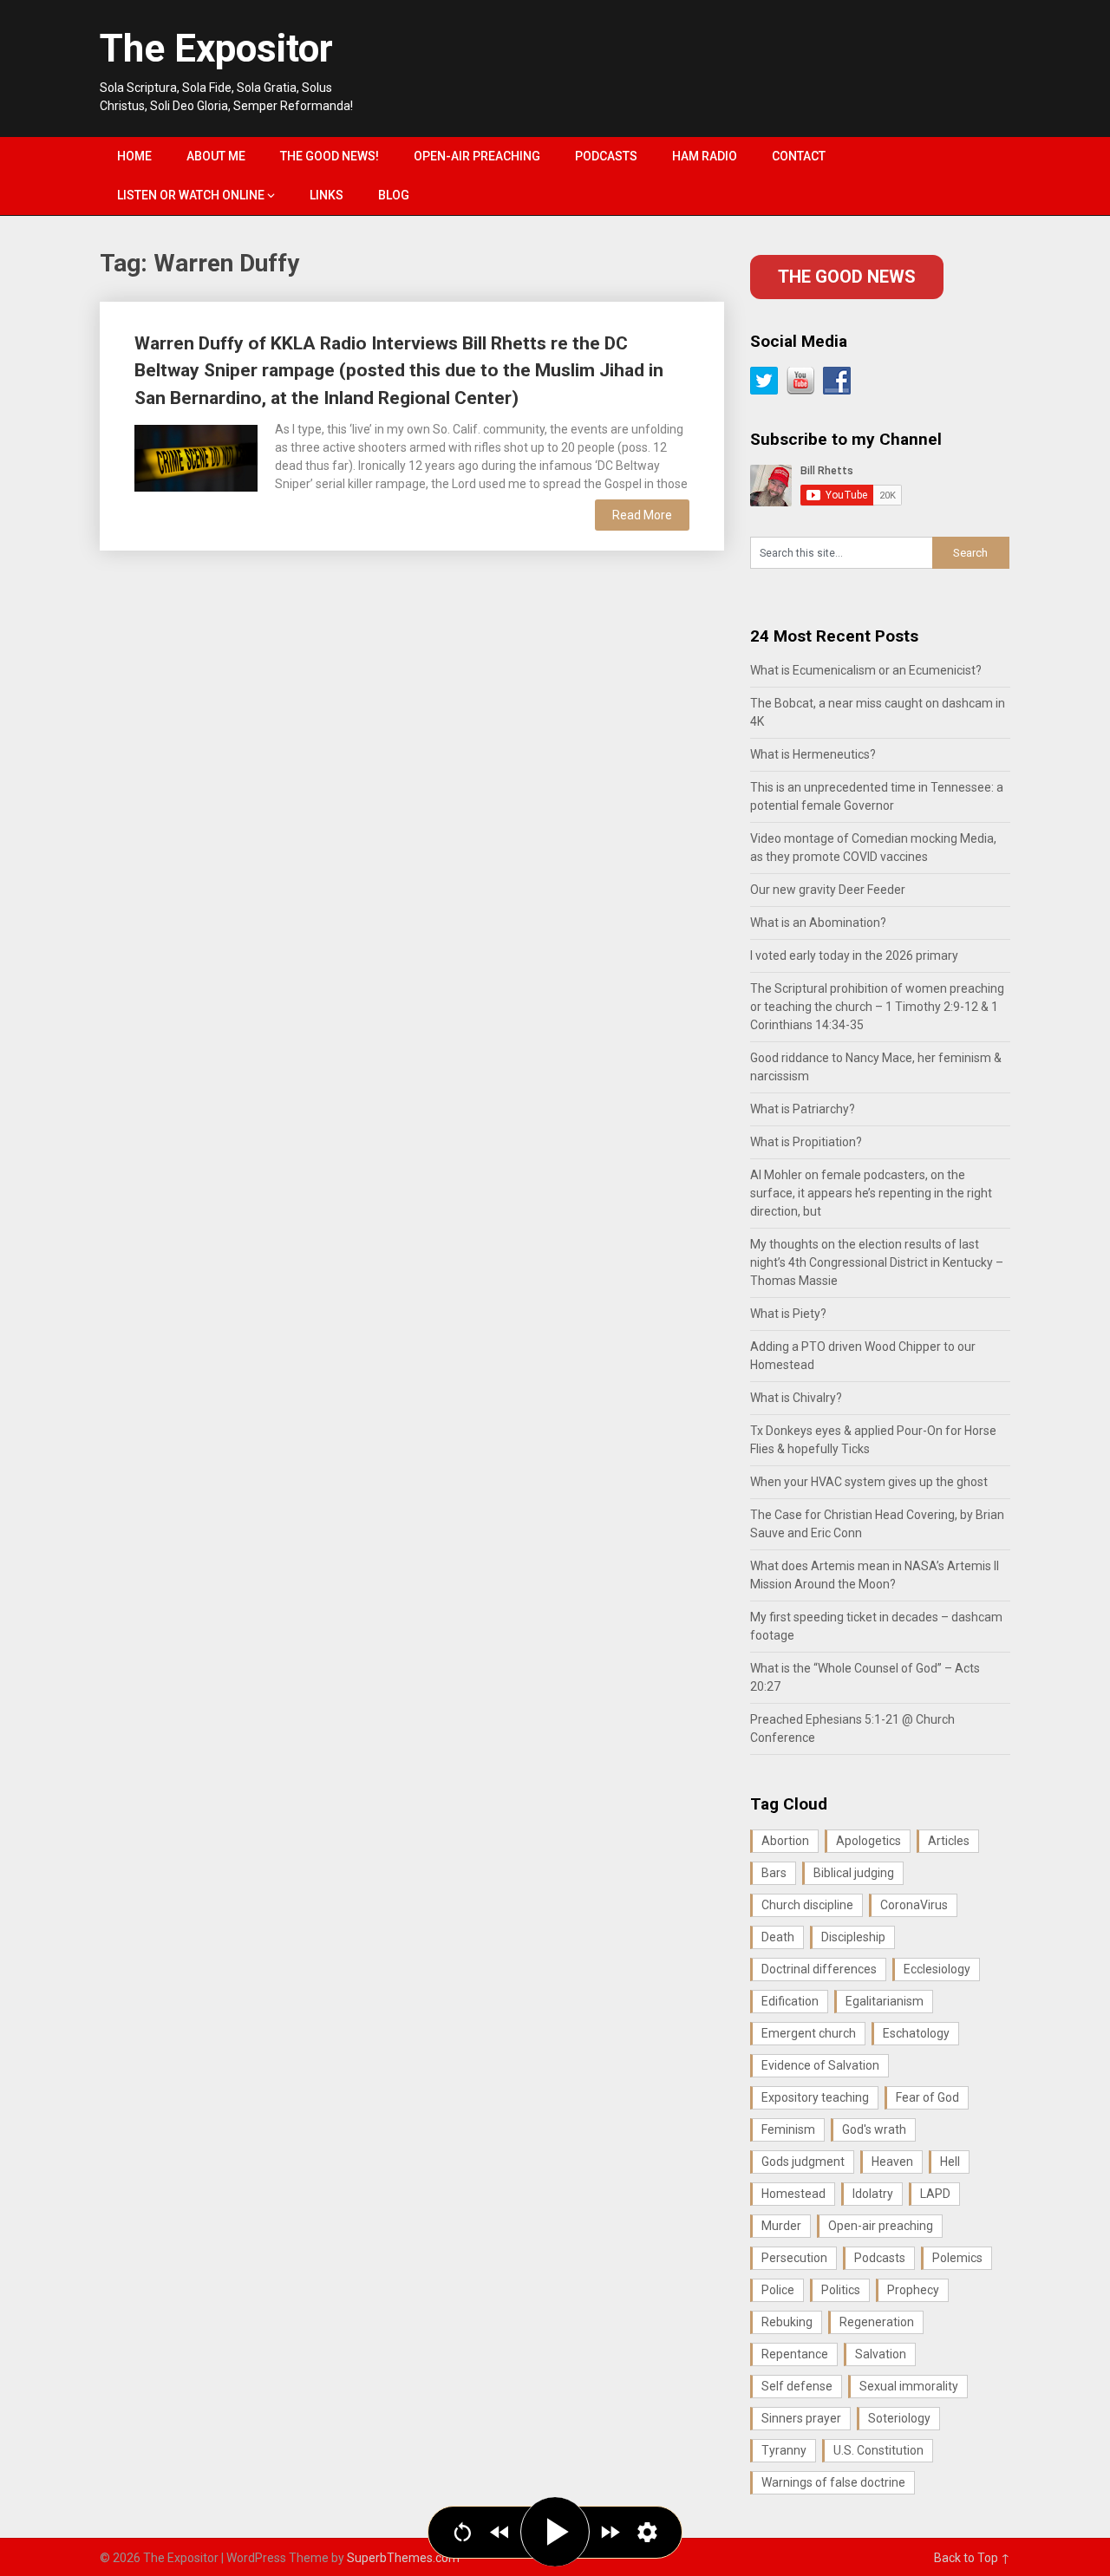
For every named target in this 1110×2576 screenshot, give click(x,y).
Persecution (794, 2258)
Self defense (797, 2386)
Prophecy (913, 2290)
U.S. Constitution (878, 2450)
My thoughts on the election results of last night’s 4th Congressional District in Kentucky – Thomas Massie (877, 1262)
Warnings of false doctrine (833, 2482)
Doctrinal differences (819, 1969)
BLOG (394, 195)
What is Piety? (788, 1314)
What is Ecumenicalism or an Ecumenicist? (866, 670)
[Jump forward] (610, 2532)
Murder (781, 2226)
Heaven (892, 2162)
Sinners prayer (801, 2418)
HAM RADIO (705, 156)
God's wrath (874, 2129)
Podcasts (880, 2258)
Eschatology (916, 2033)
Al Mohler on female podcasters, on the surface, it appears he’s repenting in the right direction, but (871, 1193)
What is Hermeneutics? (813, 754)
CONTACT (799, 156)
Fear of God (927, 2097)
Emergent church (809, 2033)
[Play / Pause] (555, 2532)
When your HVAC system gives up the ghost (869, 1482)
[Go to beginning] (463, 2532)
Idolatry (873, 2194)
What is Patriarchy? (803, 1109)
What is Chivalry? (796, 1398)
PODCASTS (606, 156)
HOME (134, 156)
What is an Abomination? (818, 923)
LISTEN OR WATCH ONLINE (191, 195)
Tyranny (784, 2450)
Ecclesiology (937, 1969)
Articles (949, 1841)
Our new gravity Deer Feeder (828, 890)
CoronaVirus (914, 1905)
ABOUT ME (216, 156)
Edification (790, 2001)
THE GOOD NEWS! (330, 156)
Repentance (795, 2354)
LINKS (326, 195)
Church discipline (807, 1905)
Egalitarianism (885, 2001)
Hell (950, 2162)
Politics (841, 2290)
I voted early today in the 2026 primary (854, 955)
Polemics (957, 2258)
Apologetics (868, 1841)
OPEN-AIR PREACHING (477, 156)
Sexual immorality (909, 2386)
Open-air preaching (881, 2226)
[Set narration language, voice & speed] (647, 2532)
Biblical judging (854, 1873)
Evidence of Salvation (820, 2065)
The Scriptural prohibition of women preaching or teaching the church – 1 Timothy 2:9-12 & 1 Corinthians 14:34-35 (877, 1007)
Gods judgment (803, 2162)
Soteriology (899, 2418)
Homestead (793, 2194)
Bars (774, 1873)
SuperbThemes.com (403, 2558)
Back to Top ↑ (972, 2558)
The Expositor (216, 49)
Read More (642, 515)
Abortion (785, 1841)
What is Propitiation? (806, 1142)
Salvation (881, 2354)
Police (778, 2290)
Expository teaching (815, 2097)
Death (778, 1937)
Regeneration (877, 2322)
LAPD (935, 2194)
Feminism (788, 2129)
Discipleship (853, 1937)
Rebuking (787, 2322)
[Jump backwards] (500, 2532)
